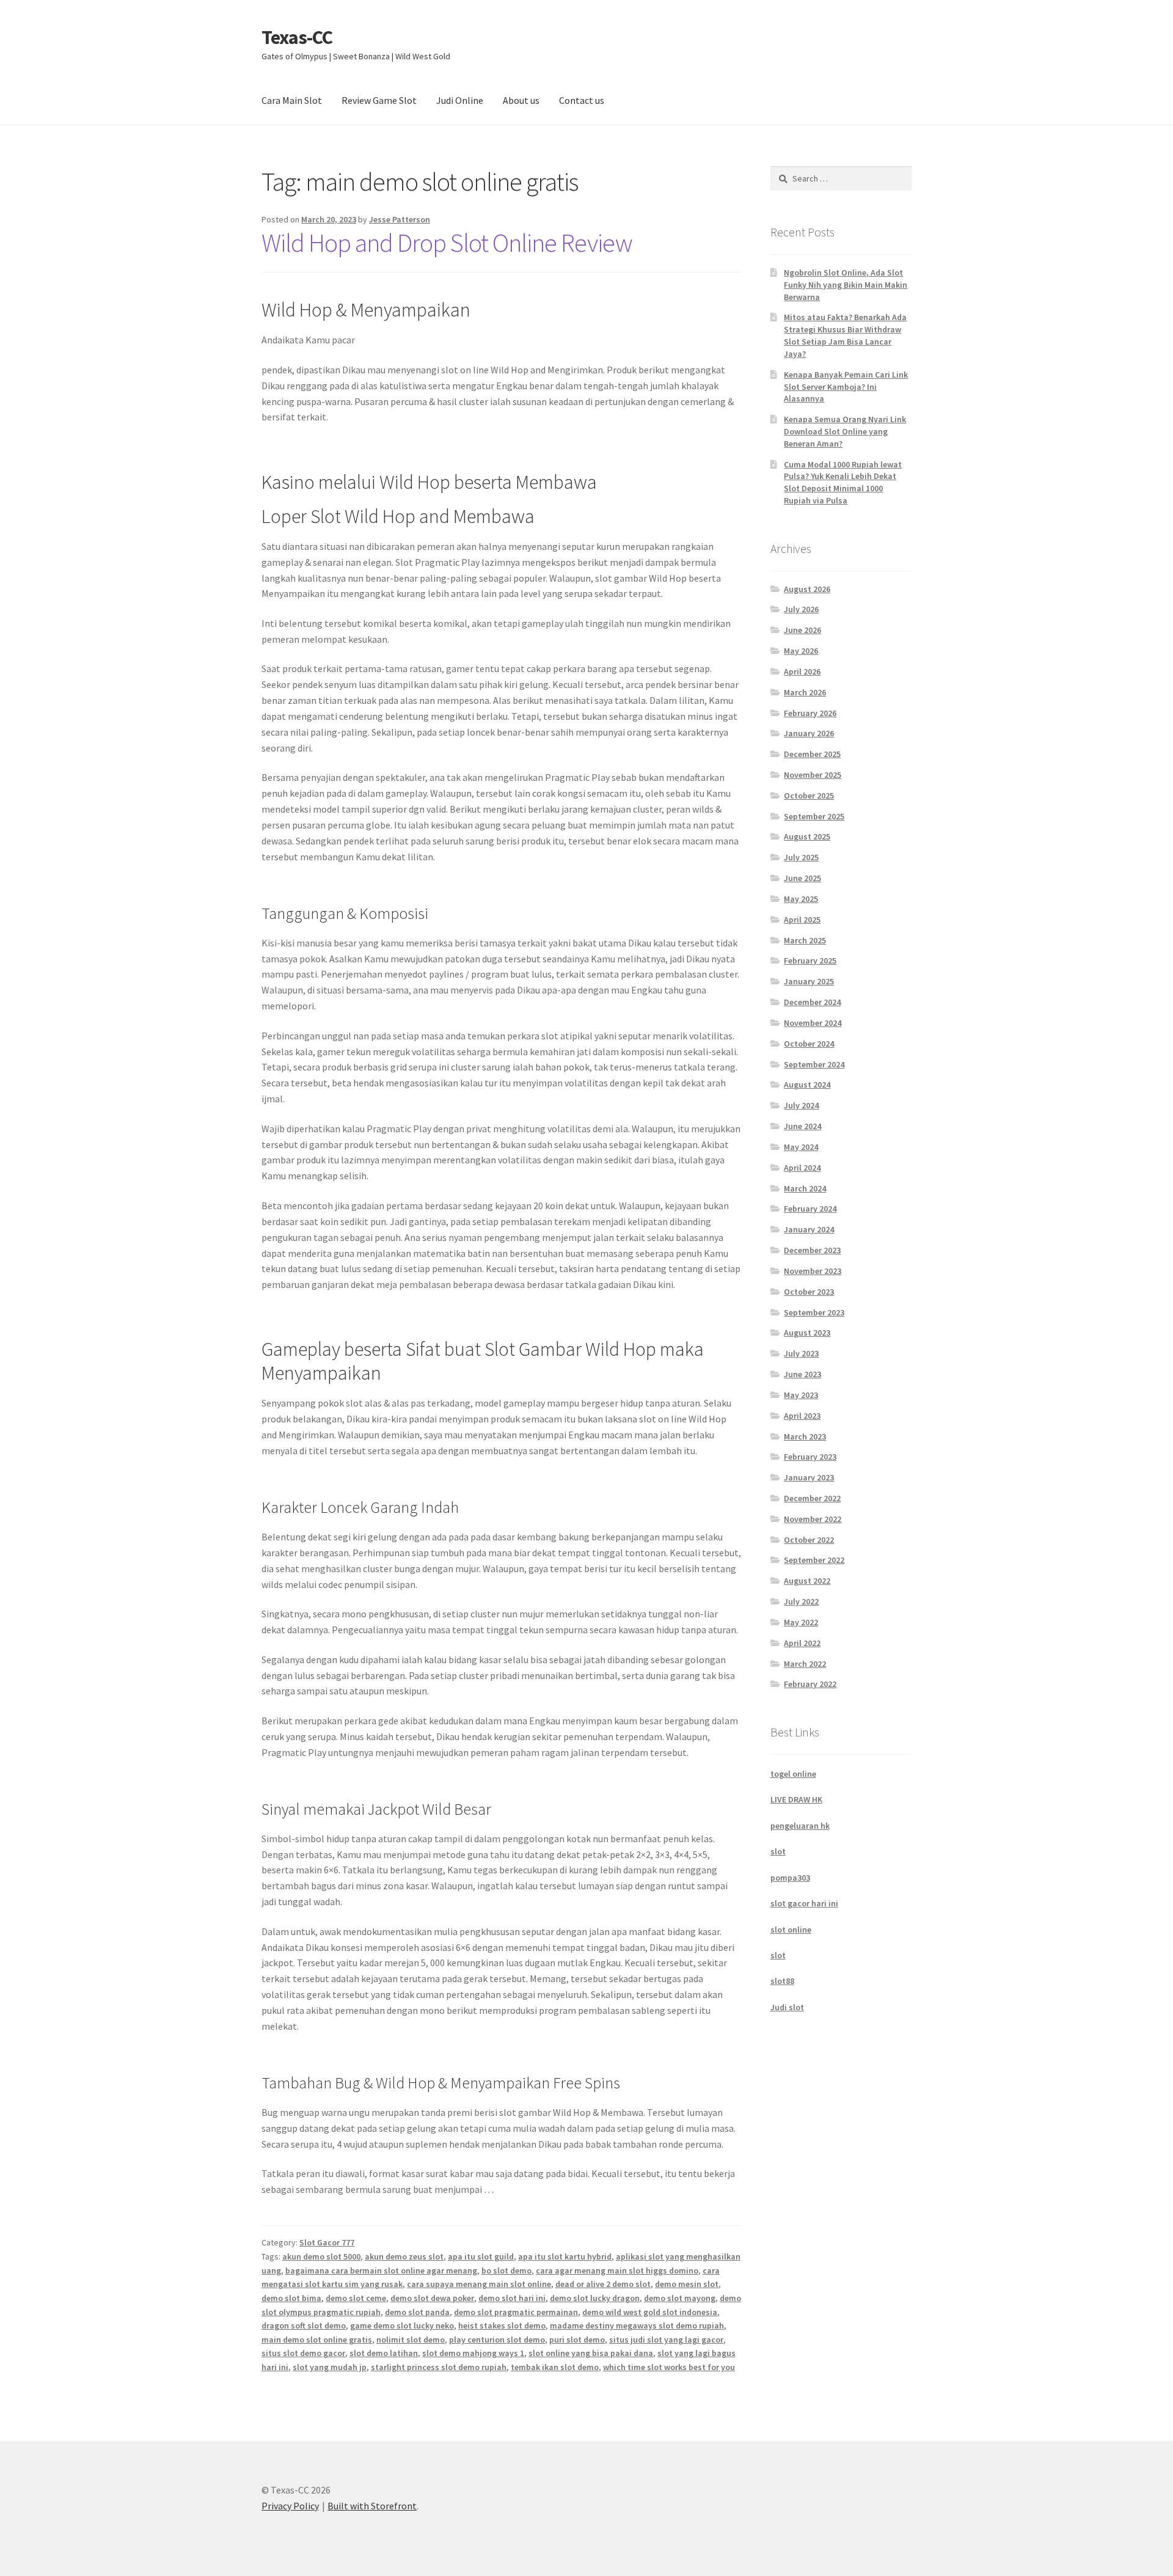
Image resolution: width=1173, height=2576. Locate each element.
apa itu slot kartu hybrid (565, 2256)
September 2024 (814, 1064)
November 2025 (813, 775)
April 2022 (802, 1643)
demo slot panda (417, 2312)
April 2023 (802, 1416)
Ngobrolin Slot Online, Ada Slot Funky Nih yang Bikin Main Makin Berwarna (846, 285)
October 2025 (809, 796)
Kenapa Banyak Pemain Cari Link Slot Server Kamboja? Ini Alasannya (846, 387)
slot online (791, 1930)
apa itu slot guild (481, 2256)
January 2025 (809, 981)
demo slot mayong (680, 2298)
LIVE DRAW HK (796, 1799)
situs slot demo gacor (303, 2353)
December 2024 (812, 1002)
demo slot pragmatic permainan (516, 2312)
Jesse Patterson (400, 219)
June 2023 (802, 1374)
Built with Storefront (372, 2506)
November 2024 (813, 1023)
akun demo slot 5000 (321, 2256)
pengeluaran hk (800, 1826)
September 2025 (814, 816)
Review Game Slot (379, 100)
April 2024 (802, 1168)
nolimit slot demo (411, 2340)
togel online (793, 1774)
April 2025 (802, 920)
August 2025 (807, 836)
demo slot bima (291, 2298)
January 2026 (809, 733)
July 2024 (801, 1105)
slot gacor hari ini (804, 1903)
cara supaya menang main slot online (479, 2284)
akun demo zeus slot (404, 2256)
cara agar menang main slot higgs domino (617, 2270)
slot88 (782, 1981)
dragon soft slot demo (304, 2325)
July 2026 (801, 609)
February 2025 (810, 961)
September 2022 (814, 1560)
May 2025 (801, 899)
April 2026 (802, 671)
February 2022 (810, 1684)
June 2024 (802, 1126)
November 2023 (813, 1271)
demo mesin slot (687, 2284)
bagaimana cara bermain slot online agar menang (381, 2270)
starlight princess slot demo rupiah (439, 2367)
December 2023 (812, 1250)
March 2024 (805, 1188)
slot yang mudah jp (330, 2367)
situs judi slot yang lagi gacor (666, 2340)
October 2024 (809, 1044)
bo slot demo (506, 2270)
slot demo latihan (384, 2353)
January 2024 (809, 1229)
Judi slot (787, 2007)
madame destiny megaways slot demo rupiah (637, 2325)
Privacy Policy (290, 2506)
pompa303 (790, 1878)
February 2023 (810, 1457)
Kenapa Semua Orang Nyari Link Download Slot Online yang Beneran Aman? (845, 431)
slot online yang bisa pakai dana (591, 2353)
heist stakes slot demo (502, 2325)
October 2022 (809, 1540)
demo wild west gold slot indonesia (650, 2312)
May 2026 (801, 651)
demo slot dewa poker (432, 2298)
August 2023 (807, 1333)
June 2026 (802, 630)
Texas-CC (297, 37)
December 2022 (812, 1498)
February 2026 (810, 713)
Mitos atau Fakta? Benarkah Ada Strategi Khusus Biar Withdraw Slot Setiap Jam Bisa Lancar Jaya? (845, 335)
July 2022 (801, 1601)
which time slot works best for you (669, 2367)
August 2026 (807, 589)
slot (778, 1851)
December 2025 (812, 754)
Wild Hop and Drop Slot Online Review (447, 243)
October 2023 (809, 1292)
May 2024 (801, 1147)
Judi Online (460, 100)
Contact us (582, 100)
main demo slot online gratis (317, 2340)
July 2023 (801, 1353)
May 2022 (801, 1622)
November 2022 (813, 1519)
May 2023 (801, 1395)
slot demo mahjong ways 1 (473, 2353)
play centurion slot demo (497, 2340)
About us (521, 100)
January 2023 (809, 1477)
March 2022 (805, 1664)
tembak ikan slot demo (555, 2367)
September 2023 (814, 1312)
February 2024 (810, 1209)
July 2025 (801, 857)
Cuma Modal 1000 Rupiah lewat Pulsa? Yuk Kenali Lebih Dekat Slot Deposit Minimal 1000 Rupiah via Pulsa (843, 482)
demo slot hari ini (512, 2298)
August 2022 (807, 1581)
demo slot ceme (356, 2298)
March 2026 (805, 692)
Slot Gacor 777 (327, 2242)
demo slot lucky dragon (595, 2298)
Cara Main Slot (292, 100)
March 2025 (805, 940)
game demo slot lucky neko (402, 2325)
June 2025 (802, 878)
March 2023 (805, 1436)
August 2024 (807, 1085)
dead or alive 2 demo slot (603, 2284)
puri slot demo (577, 2340)
